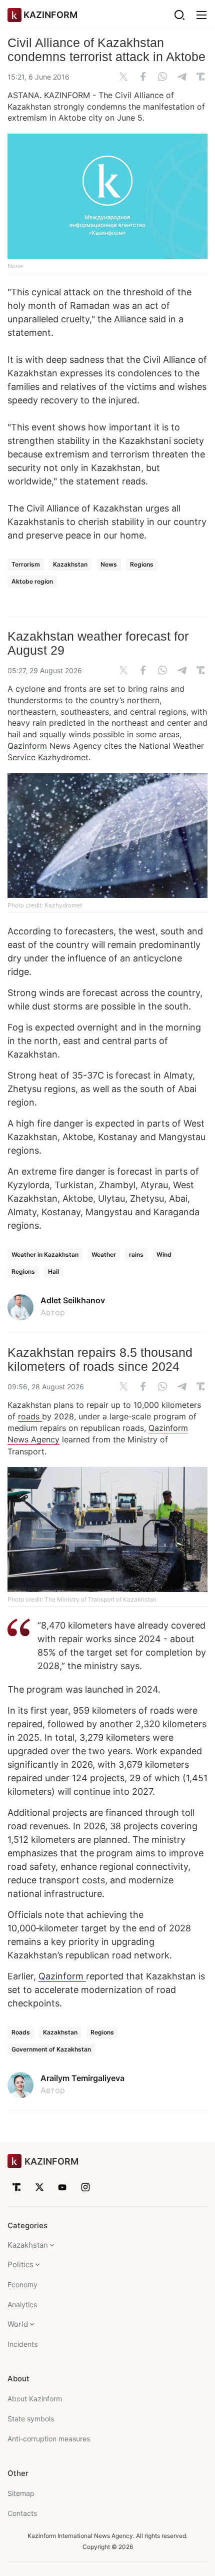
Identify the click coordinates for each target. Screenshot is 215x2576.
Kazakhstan (70, 564)
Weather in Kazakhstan (45, 1254)
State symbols (31, 2419)
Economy (22, 2284)
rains (136, 1254)
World (18, 2324)
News (109, 564)
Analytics (22, 2304)
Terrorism (26, 564)
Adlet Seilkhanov (73, 1300)
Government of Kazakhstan (51, 2049)
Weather (104, 1254)
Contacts (22, 2513)
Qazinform (27, 746)
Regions (142, 564)
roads (30, 1416)
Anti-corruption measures (49, 2439)
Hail (53, 1271)
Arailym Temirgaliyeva (82, 2078)
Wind (164, 1254)
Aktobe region (32, 581)
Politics (20, 2264)
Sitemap (21, 2493)
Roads (21, 2032)
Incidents (22, 2344)
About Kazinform (35, 2399)
